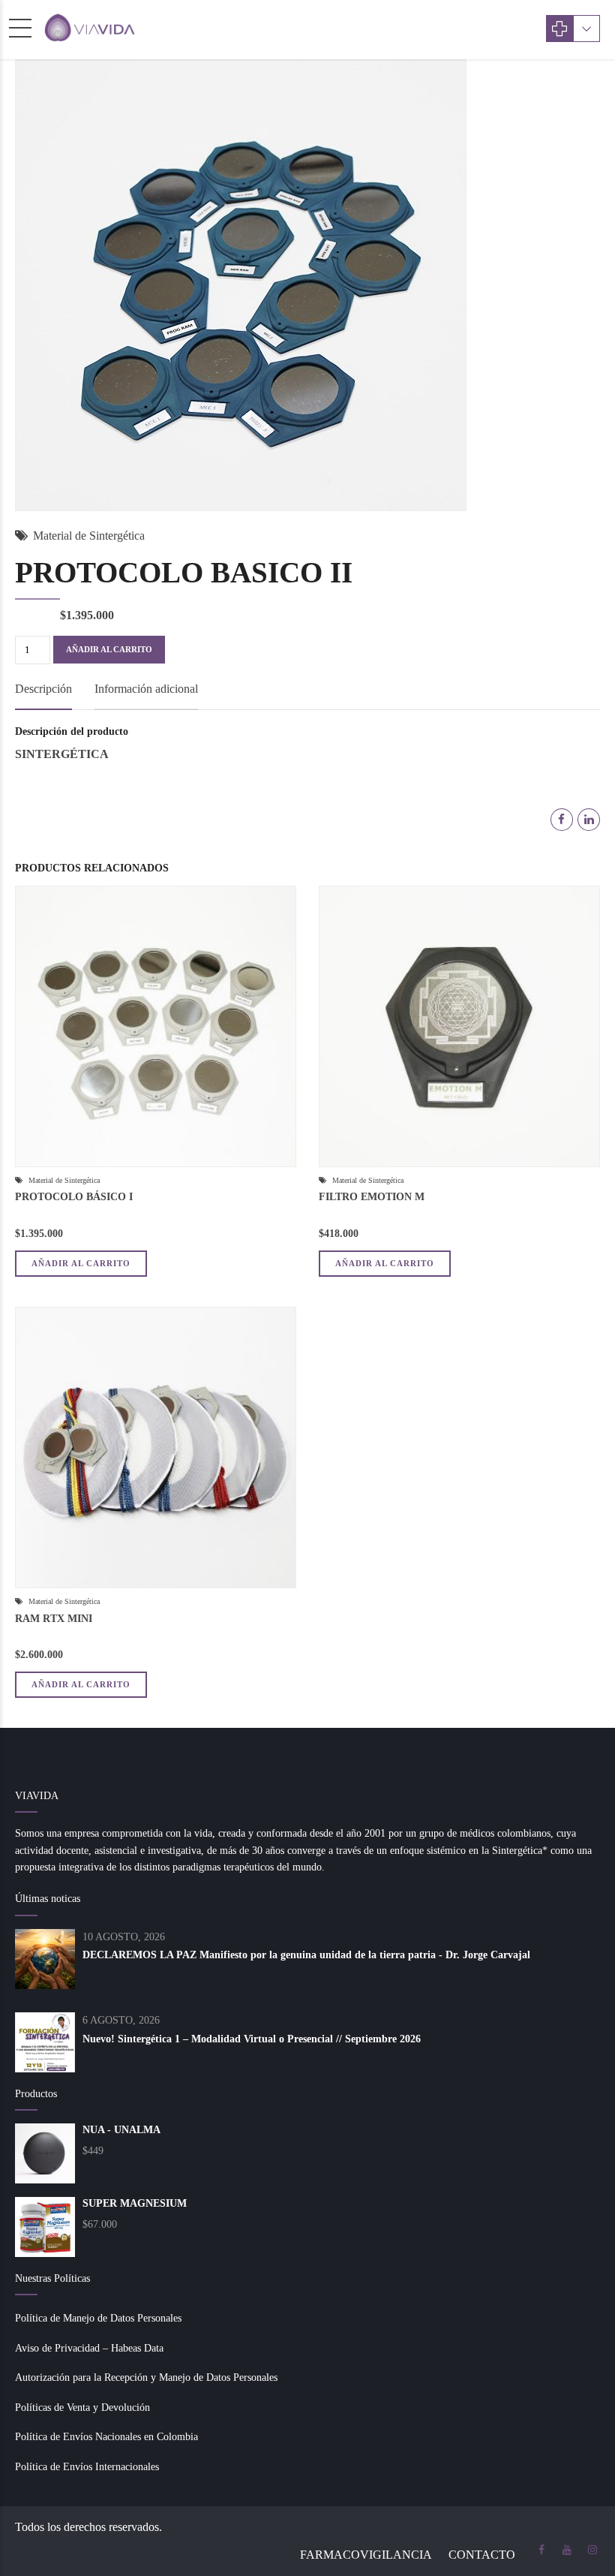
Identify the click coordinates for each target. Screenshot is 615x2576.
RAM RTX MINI (54, 1619)
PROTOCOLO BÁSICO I (74, 1197)
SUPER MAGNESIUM (135, 2203)
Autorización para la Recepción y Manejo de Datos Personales (146, 2377)
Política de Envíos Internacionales (87, 2467)
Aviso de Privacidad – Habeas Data (89, 2348)
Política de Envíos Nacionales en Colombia (106, 2437)
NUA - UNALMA (121, 2130)
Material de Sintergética (89, 536)
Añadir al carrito (109, 649)
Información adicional (146, 689)
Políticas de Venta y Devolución (82, 2407)
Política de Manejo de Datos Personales (98, 2318)
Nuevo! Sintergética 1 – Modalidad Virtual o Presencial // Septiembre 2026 (252, 2039)
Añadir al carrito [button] (81, 1263)
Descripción (43, 689)
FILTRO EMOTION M (372, 1197)
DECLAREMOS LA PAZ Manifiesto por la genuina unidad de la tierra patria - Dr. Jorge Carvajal (306, 1955)
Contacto (482, 2555)
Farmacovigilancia (366, 2555)
